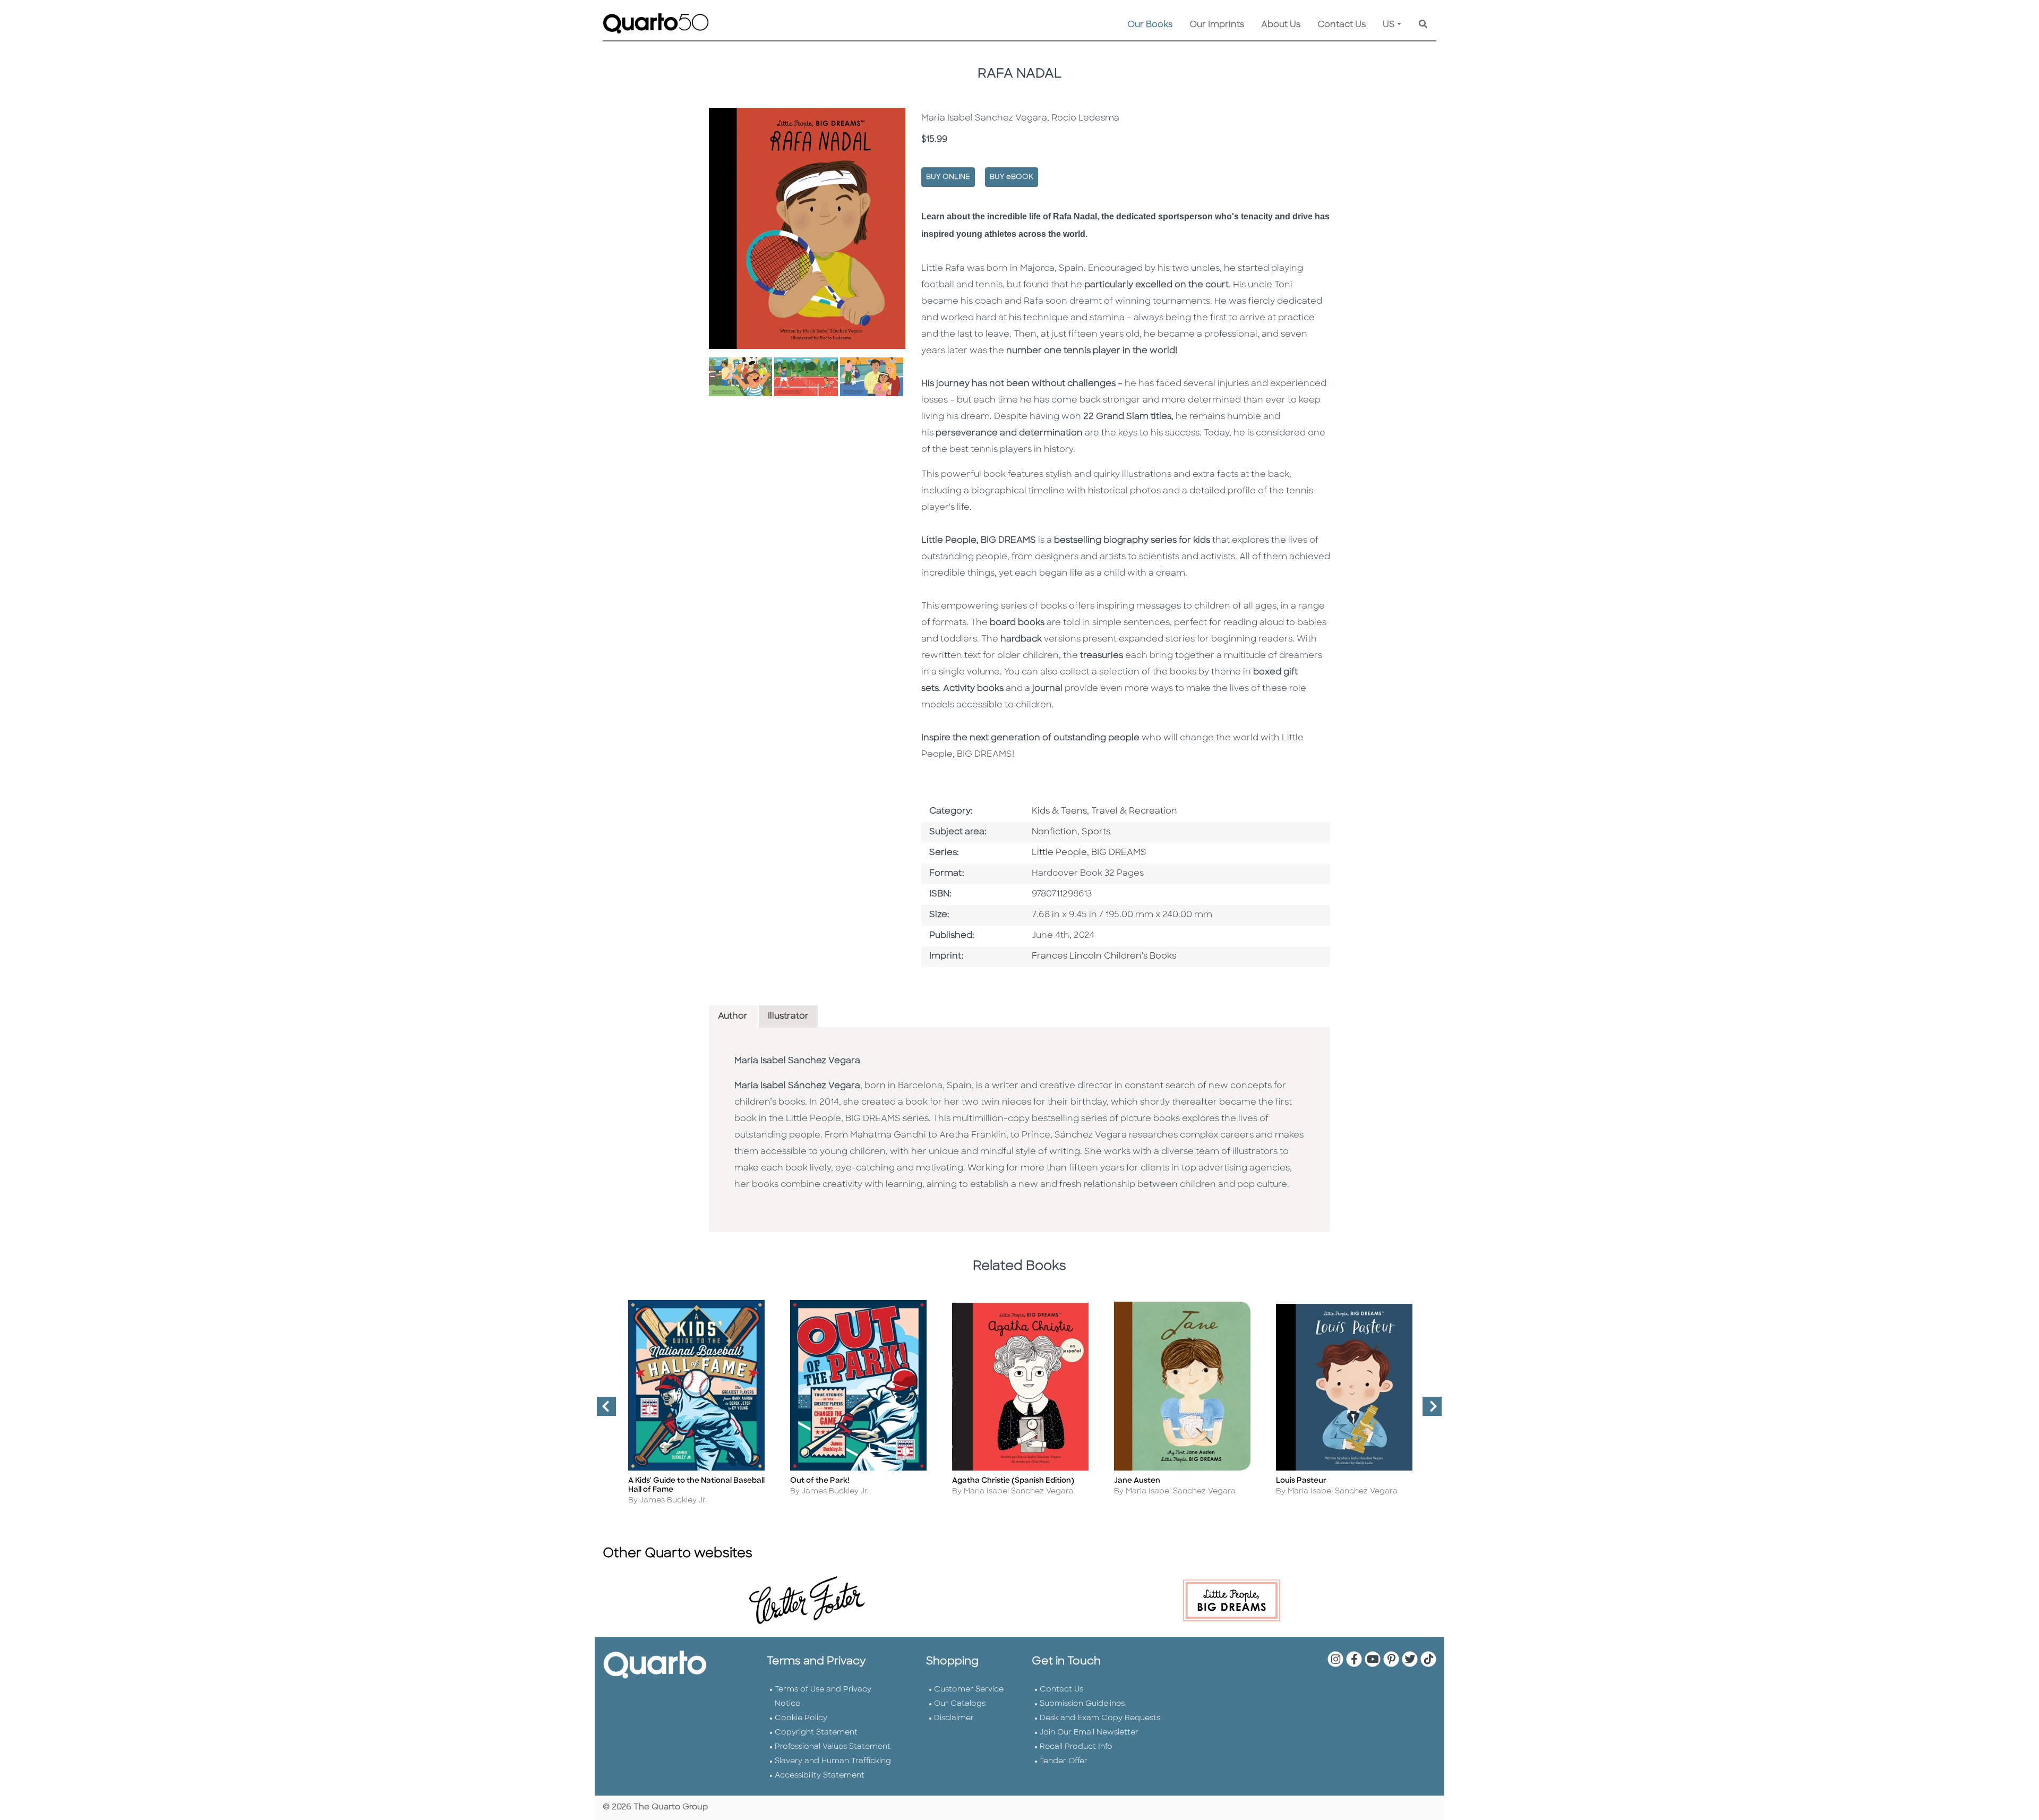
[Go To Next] (1428, 1411)
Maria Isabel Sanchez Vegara (797, 1061)
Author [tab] (733, 1016)
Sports (1096, 832)
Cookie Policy (801, 1718)
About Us (1281, 25)
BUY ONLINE (948, 177)
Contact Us (1342, 25)
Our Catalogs (960, 1704)
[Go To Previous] (602, 1411)
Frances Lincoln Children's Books (1104, 956)
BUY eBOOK (1012, 177)
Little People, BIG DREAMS (1089, 853)
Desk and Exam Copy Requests (1100, 1718)
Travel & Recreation (1134, 811)
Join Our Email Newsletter (1089, 1733)
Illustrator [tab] (788, 1016)
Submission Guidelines (1082, 1704)
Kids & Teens (1059, 811)
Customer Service (969, 1690)
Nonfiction (1055, 832)
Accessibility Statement (820, 1776)
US (1389, 25)
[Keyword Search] (1423, 25)
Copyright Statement (816, 1733)
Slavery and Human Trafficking (833, 1761)
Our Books (1150, 25)
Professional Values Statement (833, 1747)
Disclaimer (954, 1718)
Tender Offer (1064, 1761)
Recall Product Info (1076, 1747)
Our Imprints (1217, 25)
